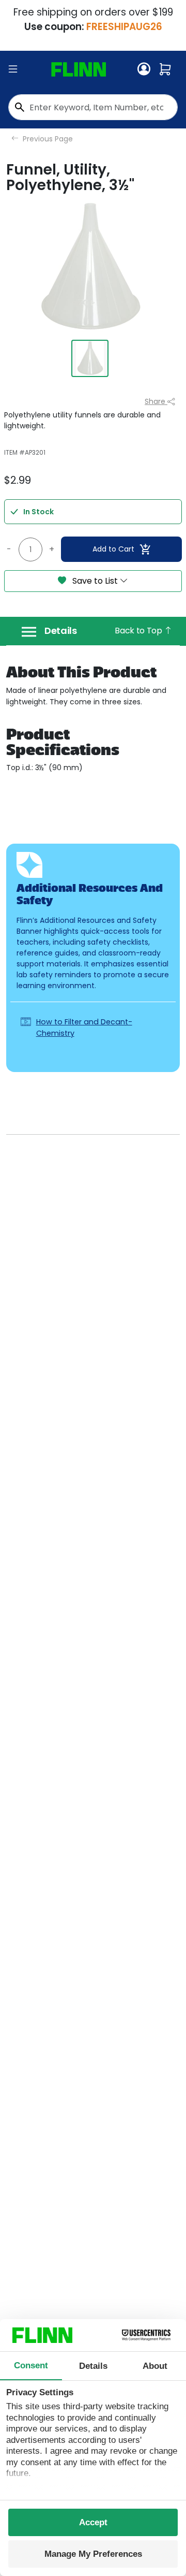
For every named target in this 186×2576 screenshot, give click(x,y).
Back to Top (139, 631)
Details (61, 631)
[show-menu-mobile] (13, 69)
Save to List (95, 581)
